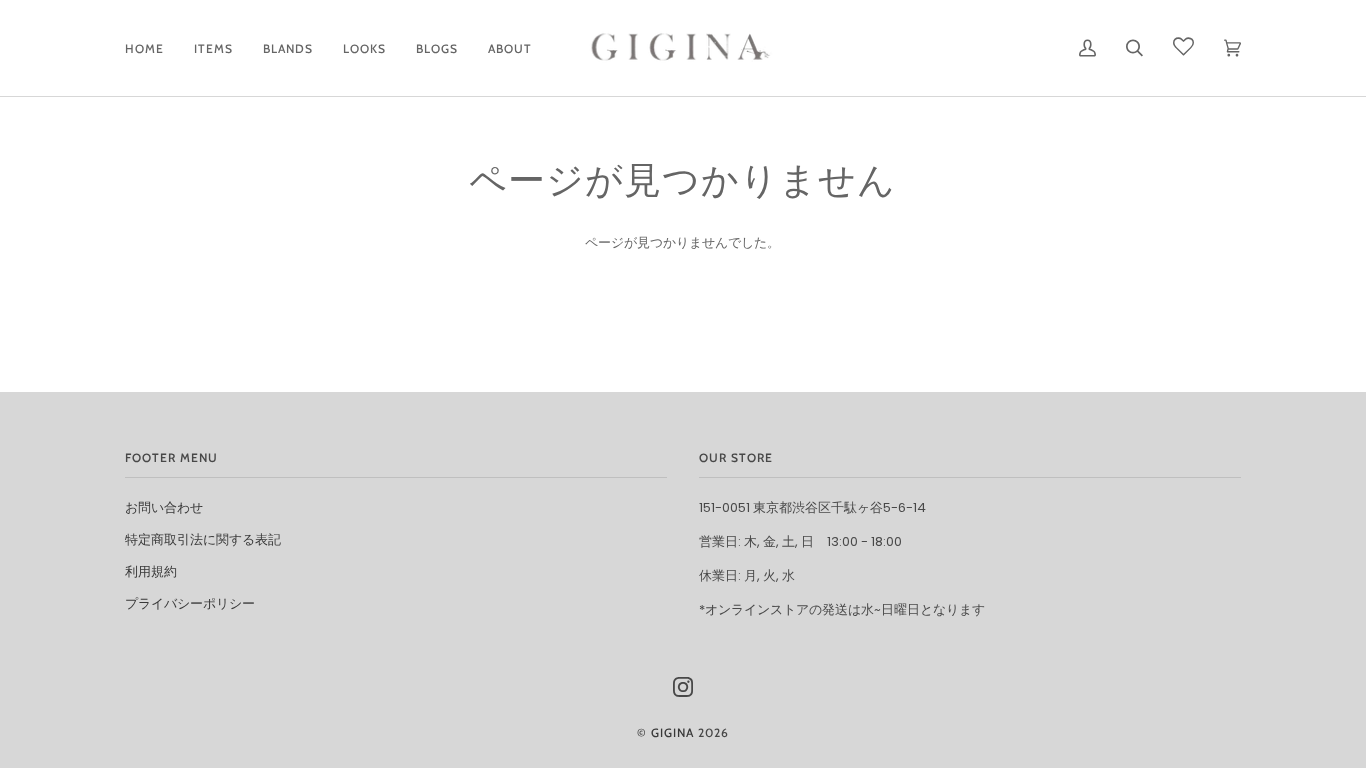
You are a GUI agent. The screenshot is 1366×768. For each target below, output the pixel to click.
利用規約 (151, 571)
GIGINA (672, 732)
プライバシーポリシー (190, 603)
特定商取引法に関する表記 (203, 539)
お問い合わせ (164, 507)
